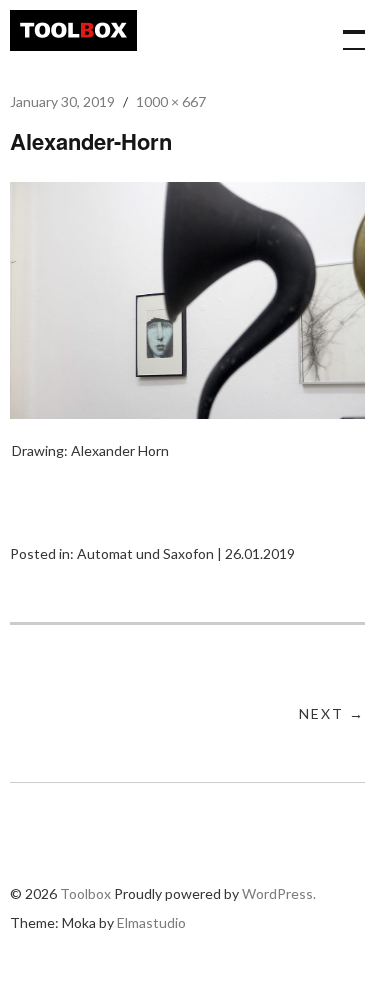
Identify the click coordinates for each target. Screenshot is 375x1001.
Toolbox (73, 30)
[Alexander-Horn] (187, 412)
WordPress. (279, 893)
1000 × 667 (171, 101)
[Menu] (345, 30)
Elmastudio (151, 922)
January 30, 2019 (62, 101)
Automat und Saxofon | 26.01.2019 (186, 553)
